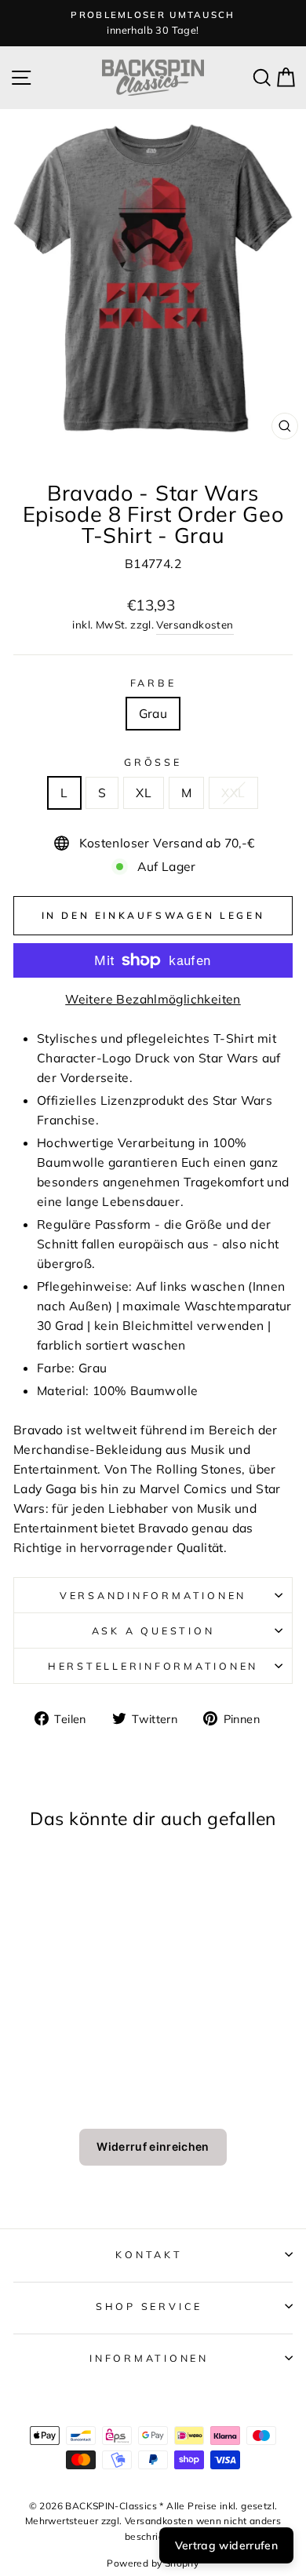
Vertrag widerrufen (226, 2545)
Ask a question (153, 1630)
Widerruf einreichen (153, 2146)
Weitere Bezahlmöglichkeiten (153, 999)
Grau (153, 713)
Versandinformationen (153, 1595)
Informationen (149, 2358)
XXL (233, 792)
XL (144, 792)
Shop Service (149, 2306)
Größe (153, 762)
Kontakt (149, 2254)
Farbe (153, 683)
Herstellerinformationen (153, 1666)
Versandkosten (195, 625)
